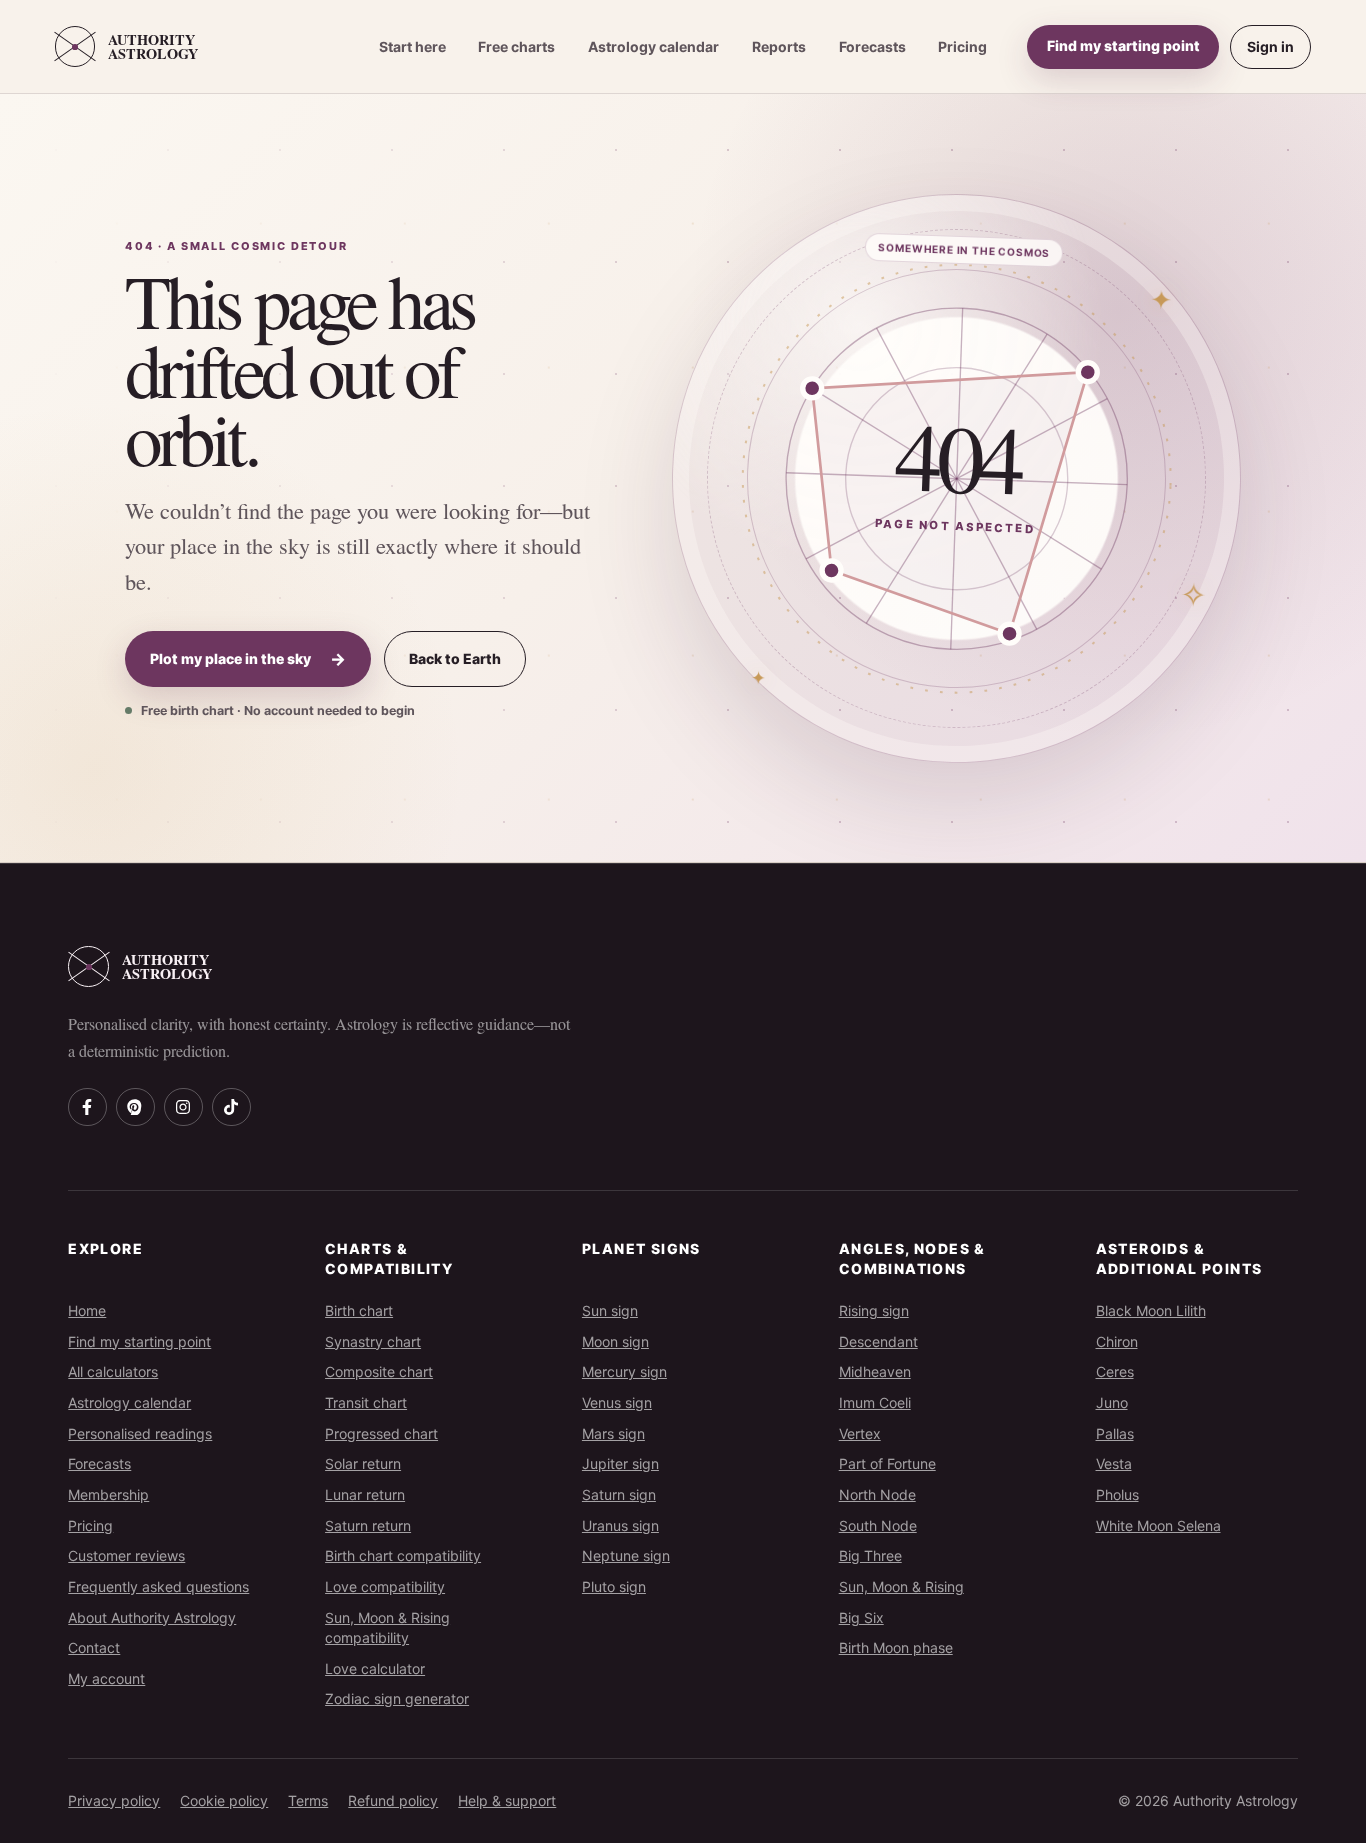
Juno (1112, 1402)
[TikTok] (231, 1107)
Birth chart (359, 1310)
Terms (308, 1800)
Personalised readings (140, 1433)
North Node (877, 1494)
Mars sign (613, 1433)
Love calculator (375, 1668)
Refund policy (393, 1800)
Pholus (1117, 1494)
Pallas (1115, 1433)
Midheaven (875, 1371)
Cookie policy (224, 1800)
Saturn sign (619, 1494)
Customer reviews (126, 1555)
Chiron (1117, 1341)
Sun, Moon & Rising (901, 1586)
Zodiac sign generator (397, 1698)
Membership (108, 1494)
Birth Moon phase (896, 1647)
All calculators (113, 1371)
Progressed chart (381, 1433)
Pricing (962, 46)
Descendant (878, 1341)
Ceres (1115, 1371)
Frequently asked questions (158, 1586)
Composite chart (379, 1371)
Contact (94, 1647)
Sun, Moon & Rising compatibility (387, 1627)
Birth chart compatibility (403, 1555)
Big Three (870, 1555)
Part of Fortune (887, 1463)
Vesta (1114, 1463)
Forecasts (872, 46)
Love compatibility (385, 1586)
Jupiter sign (620, 1463)
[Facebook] (87, 1107)
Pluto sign (614, 1586)
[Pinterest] (135, 1107)
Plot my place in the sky (248, 659)
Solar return (363, 1463)
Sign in (1270, 46)
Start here (412, 46)
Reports (779, 46)
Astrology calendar (653, 46)
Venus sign (617, 1402)
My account (106, 1678)
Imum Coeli (875, 1402)
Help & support (507, 1800)
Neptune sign (626, 1555)
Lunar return (365, 1494)
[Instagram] (183, 1107)
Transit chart (366, 1402)
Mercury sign (624, 1371)
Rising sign (874, 1310)
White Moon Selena (1158, 1525)
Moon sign (615, 1341)
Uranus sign (620, 1525)
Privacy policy (114, 1800)
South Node (878, 1525)
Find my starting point (1123, 45)
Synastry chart (373, 1341)
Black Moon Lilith (1151, 1310)
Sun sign (610, 1310)
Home (87, 1310)
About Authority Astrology (152, 1617)
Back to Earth (455, 658)
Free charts (516, 46)
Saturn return (368, 1525)
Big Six (861, 1617)
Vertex (860, 1433)
